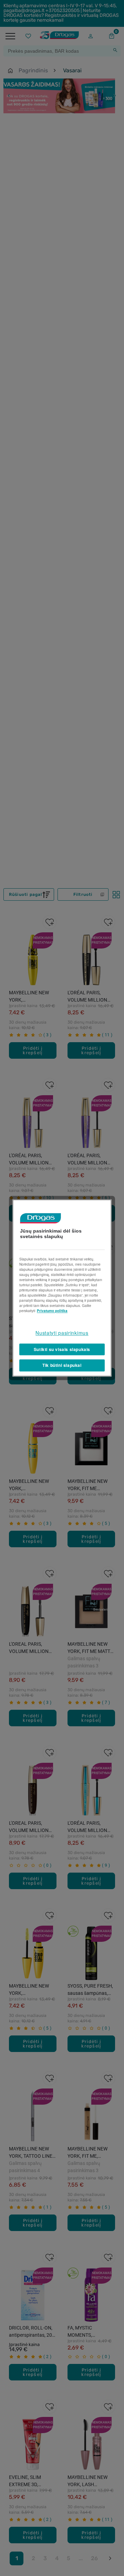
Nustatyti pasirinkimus (62, 1333)
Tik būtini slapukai (62, 1365)
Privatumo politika (52, 1311)
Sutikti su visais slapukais (62, 1349)
